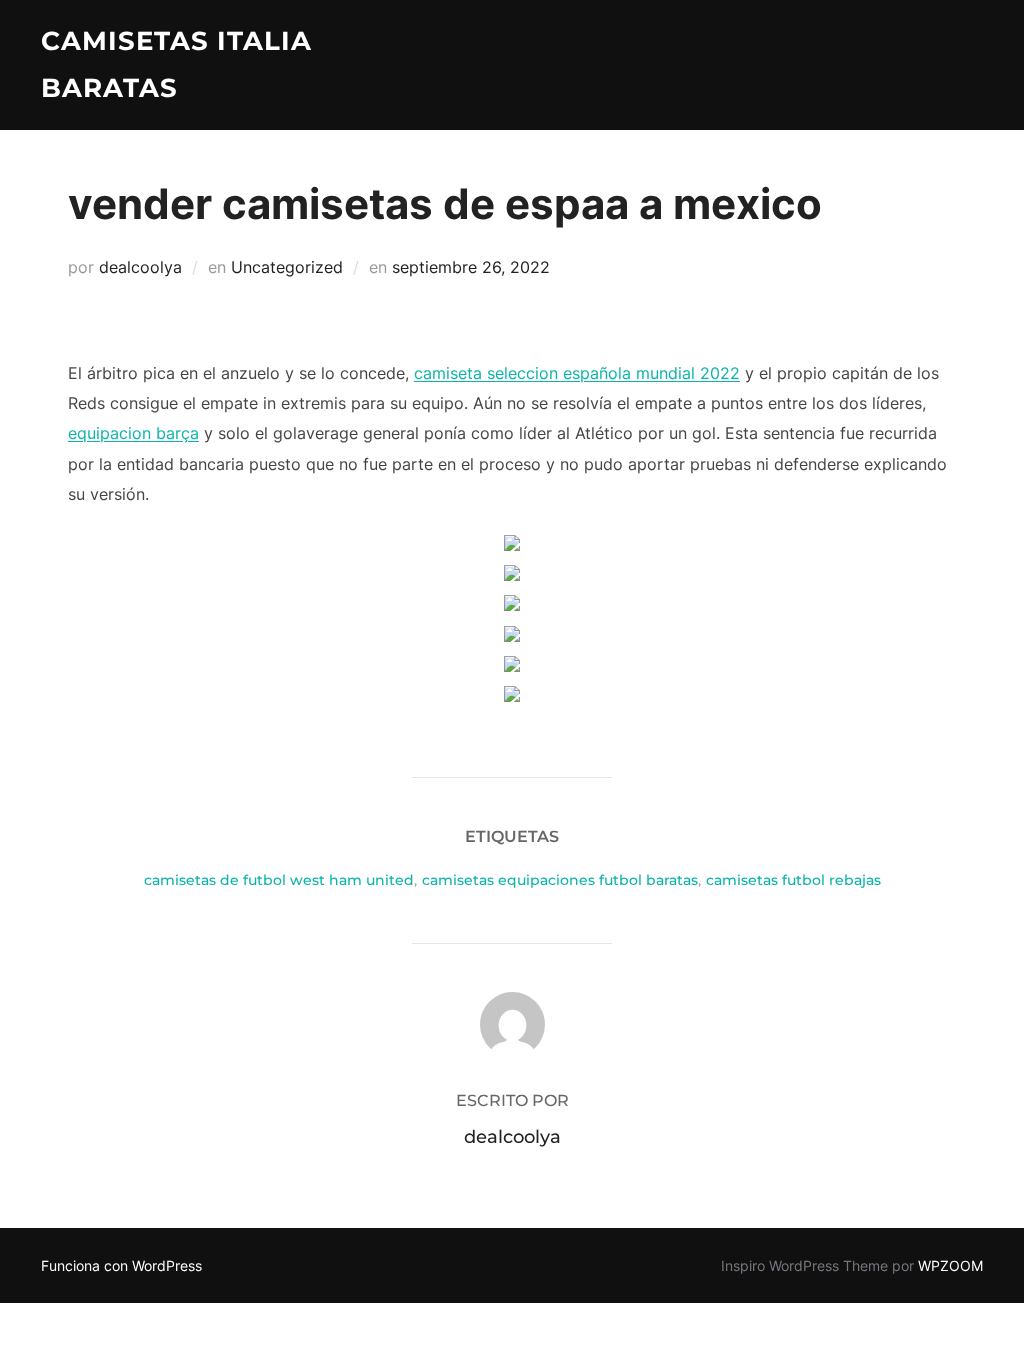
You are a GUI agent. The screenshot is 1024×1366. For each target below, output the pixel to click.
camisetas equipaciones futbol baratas (560, 880)
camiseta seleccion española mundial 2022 (577, 373)
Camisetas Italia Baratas (176, 64)
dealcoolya (140, 267)
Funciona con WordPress (121, 1265)
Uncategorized (287, 267)
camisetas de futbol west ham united (279, 880)
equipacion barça (133, 433)
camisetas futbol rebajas (793, 880)
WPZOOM (950, 1265)
